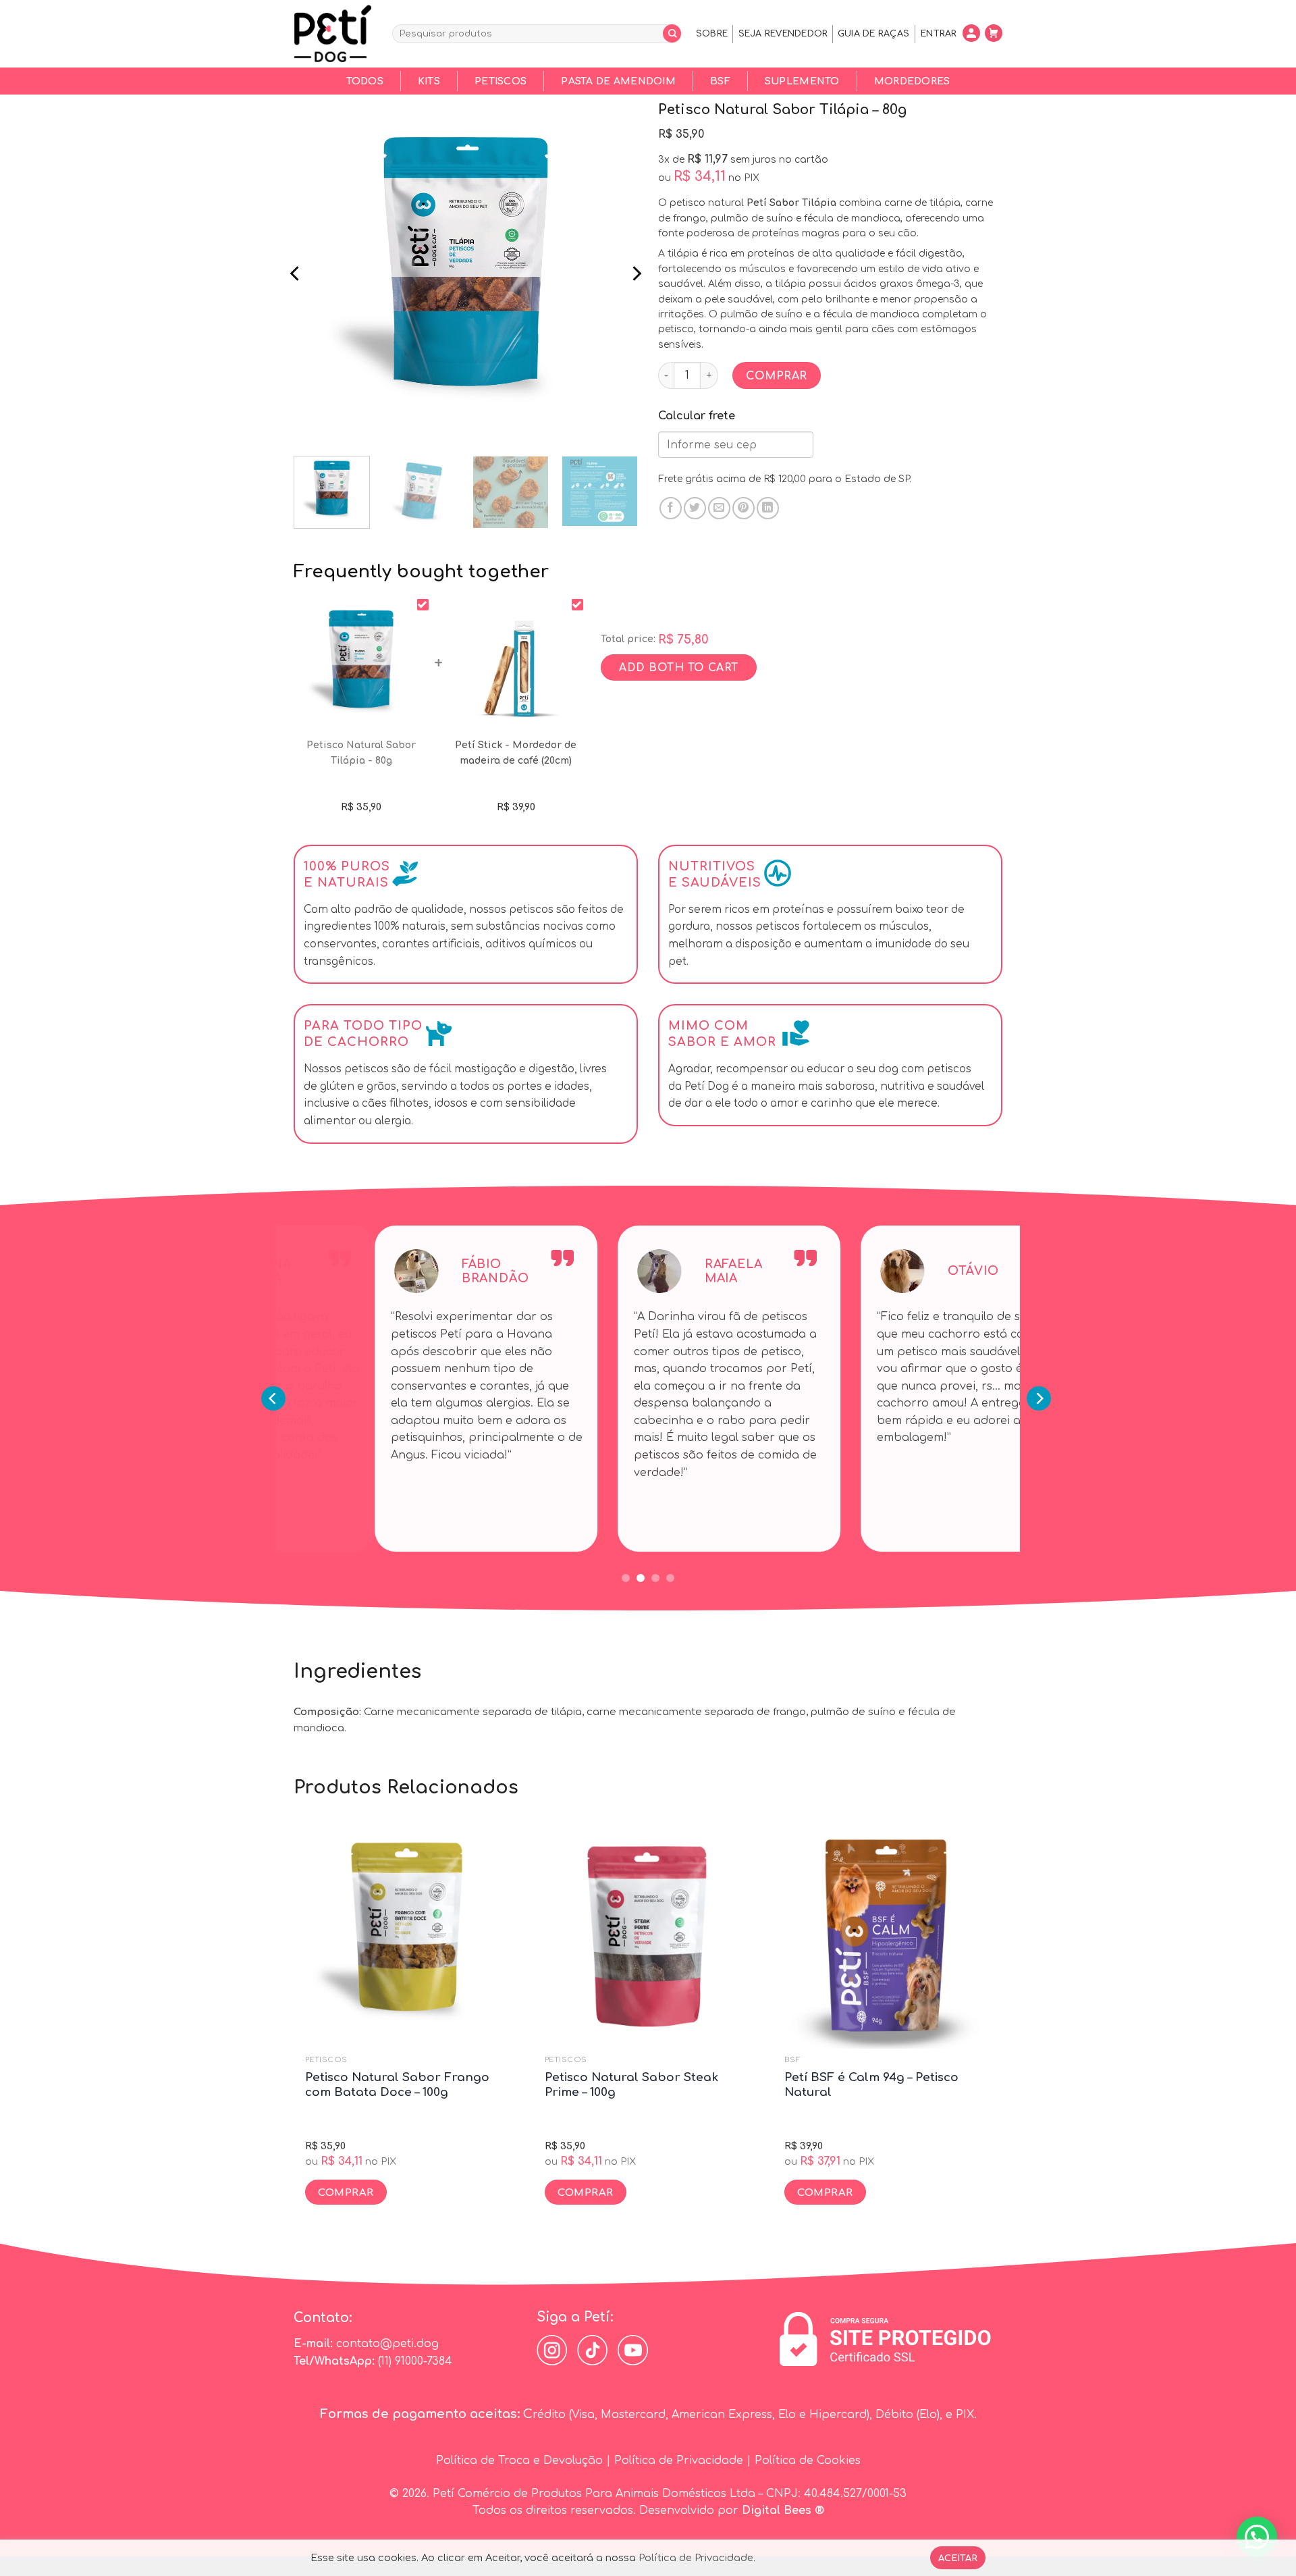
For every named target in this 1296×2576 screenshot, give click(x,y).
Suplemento (802, 81)
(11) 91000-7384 (415, 2361)
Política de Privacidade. (697, 2558)
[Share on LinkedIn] (768, 508)
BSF (720, 81)
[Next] (636, 273)
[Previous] (296, 273)
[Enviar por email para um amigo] (719, 508)
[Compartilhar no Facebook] (671, 508)
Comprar (776, 376)
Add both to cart (678, 668)
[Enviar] (672, 33)
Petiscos (501, 81)
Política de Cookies (808, 2461)
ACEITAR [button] (958, 2558)
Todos (365, 81)
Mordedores (912, 81)
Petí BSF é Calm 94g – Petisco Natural (871, 2085)
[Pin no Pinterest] (744, 508)
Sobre (712, 34)
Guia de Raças (873, 34)
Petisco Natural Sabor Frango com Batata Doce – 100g (397, 2085)
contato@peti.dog (387, 2344)
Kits (429, 81)
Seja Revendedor (783, 34)
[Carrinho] (995, 33)
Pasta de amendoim (618, 81)
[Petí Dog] (333, 34)
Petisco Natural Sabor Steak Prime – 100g (631, 2085)
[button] (1257, 2537)
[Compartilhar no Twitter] (695, 508)
